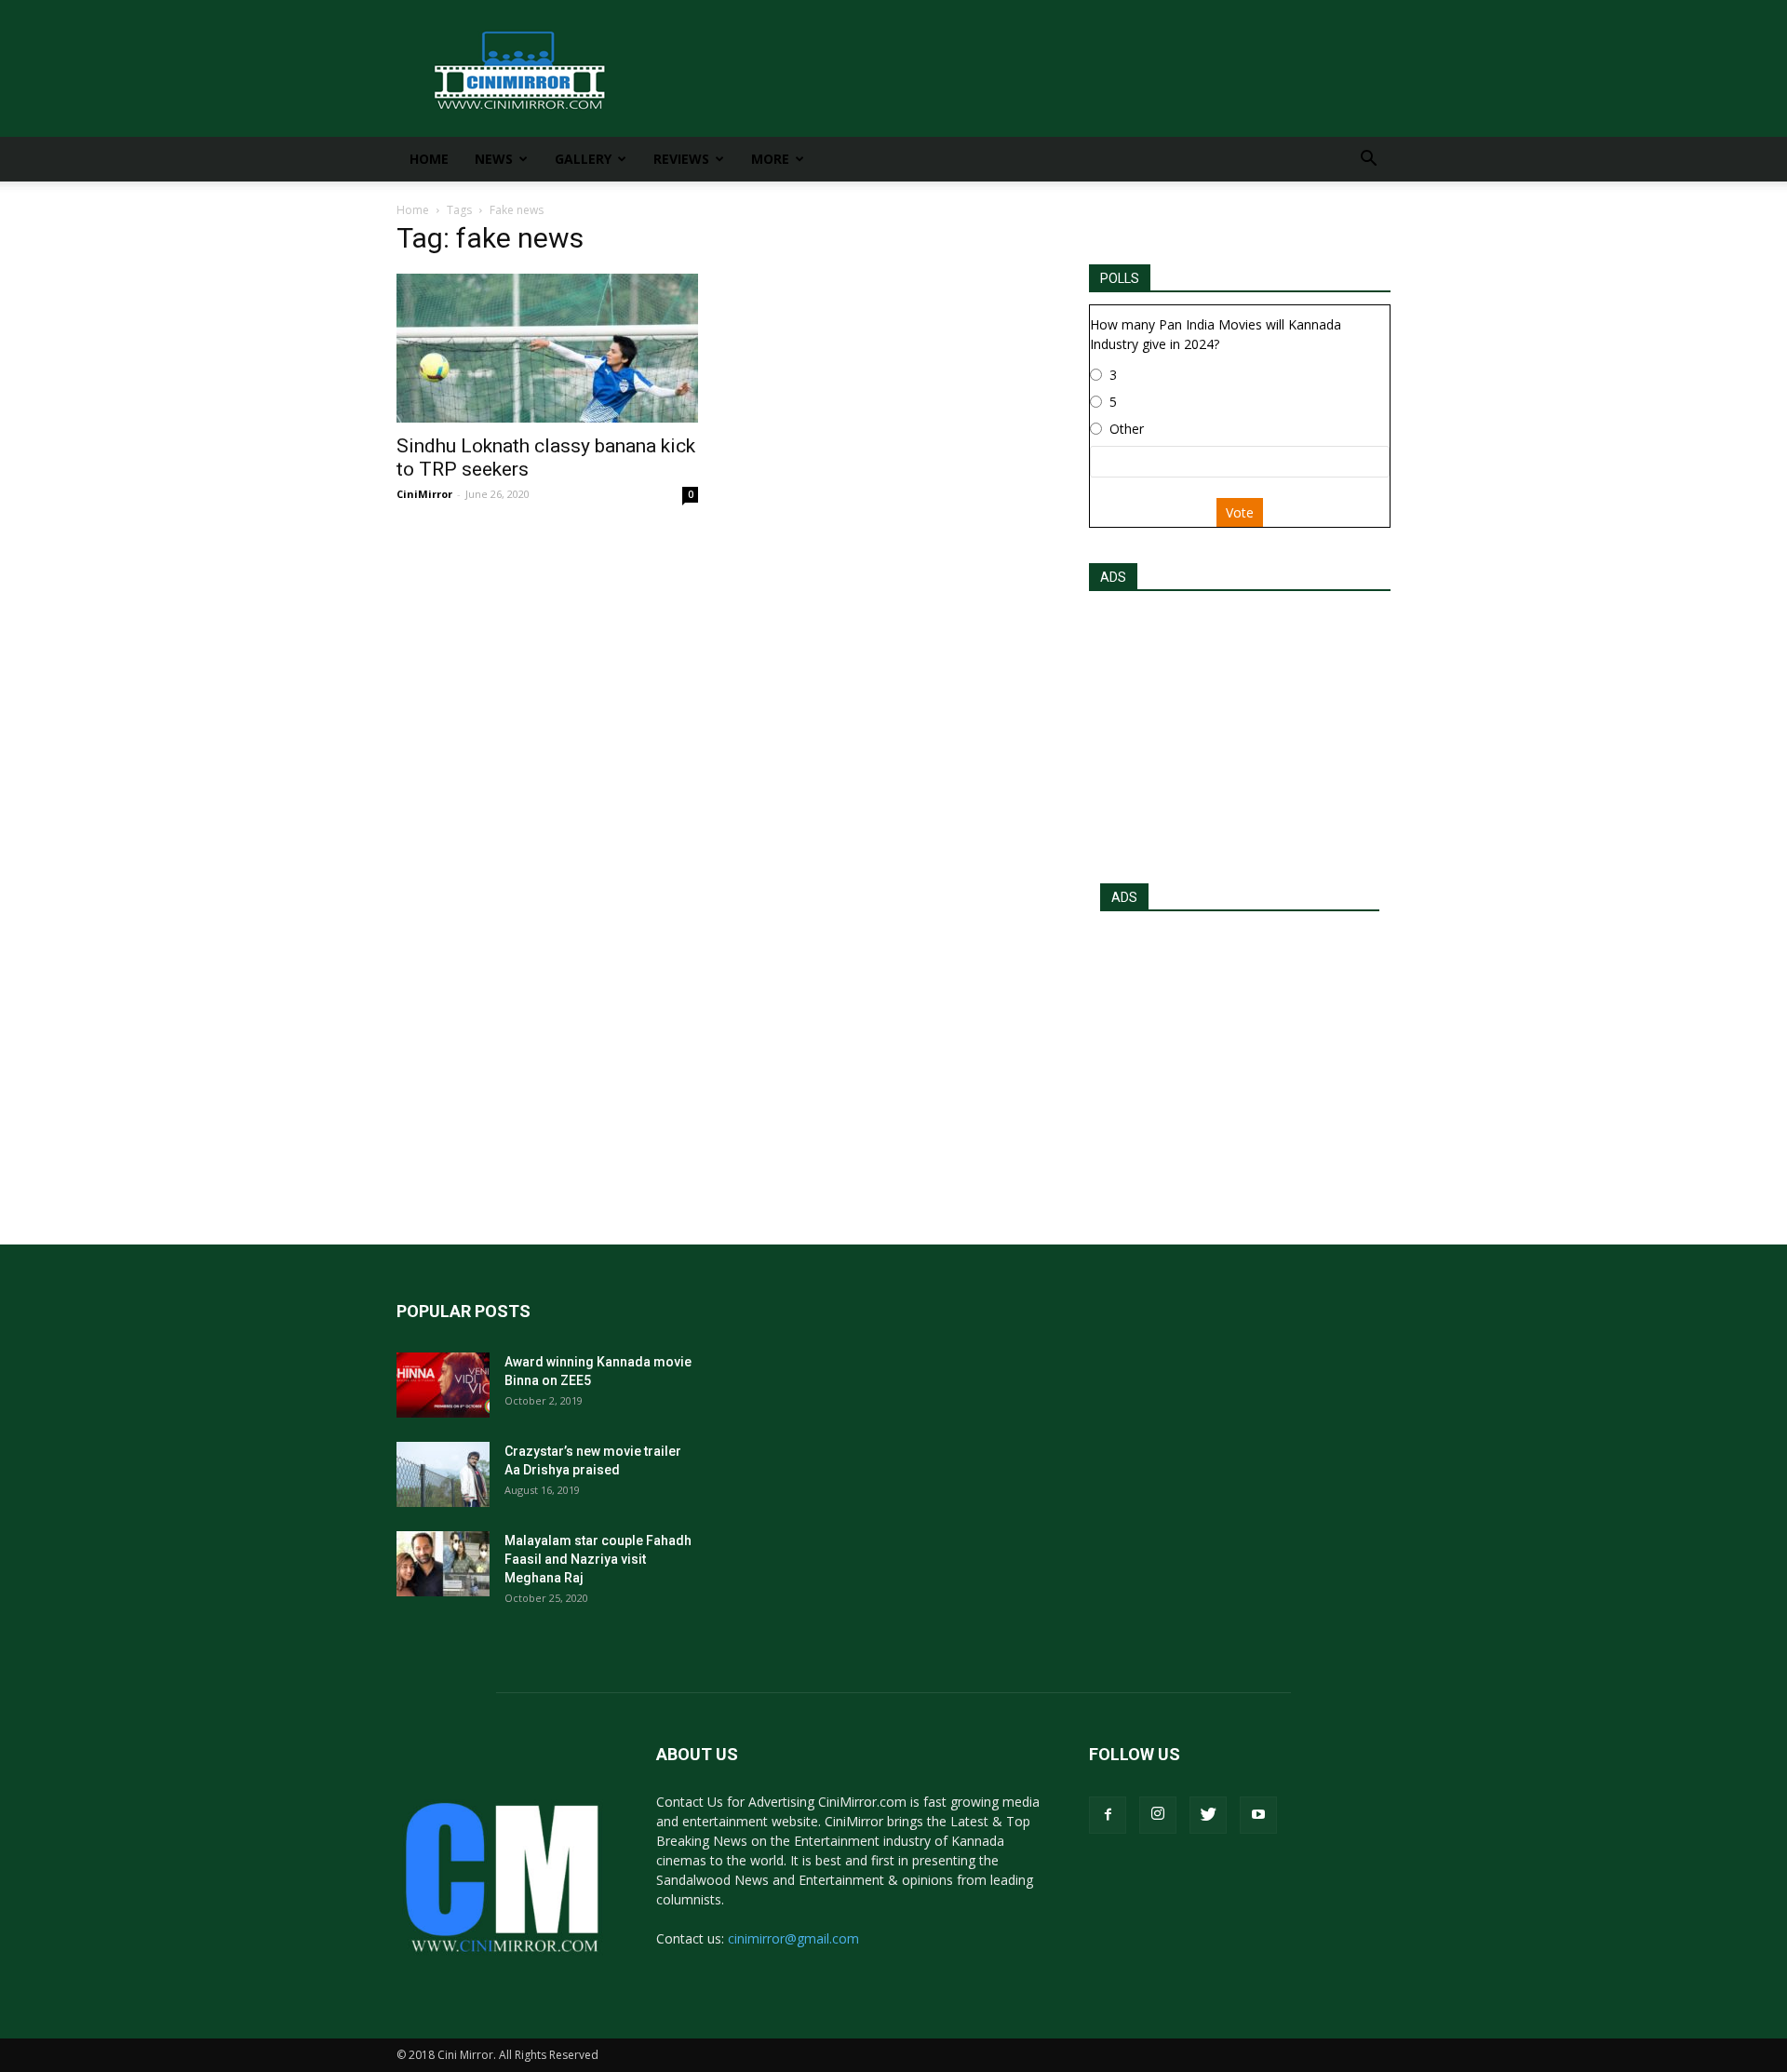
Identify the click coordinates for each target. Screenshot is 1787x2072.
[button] (1368, 161)
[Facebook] (1108, 1815)
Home (429, 159)
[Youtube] (1258, 1815)
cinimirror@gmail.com (793, 1938)
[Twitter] (1208, 1815)
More (770, 159)
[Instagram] (1158, 1815)
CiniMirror (424, 494)
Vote (1240, 512)
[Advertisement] (1240, 732)
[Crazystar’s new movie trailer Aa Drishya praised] (443, 1474)
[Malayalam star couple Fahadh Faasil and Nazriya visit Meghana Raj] (443, 1564)
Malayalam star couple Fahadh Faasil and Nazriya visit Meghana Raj (598, 1559)
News (494, 159)
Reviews (681, 159)
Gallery (583, 159)
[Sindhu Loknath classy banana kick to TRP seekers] (547, 348)
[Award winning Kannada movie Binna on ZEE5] (443, 1385)
